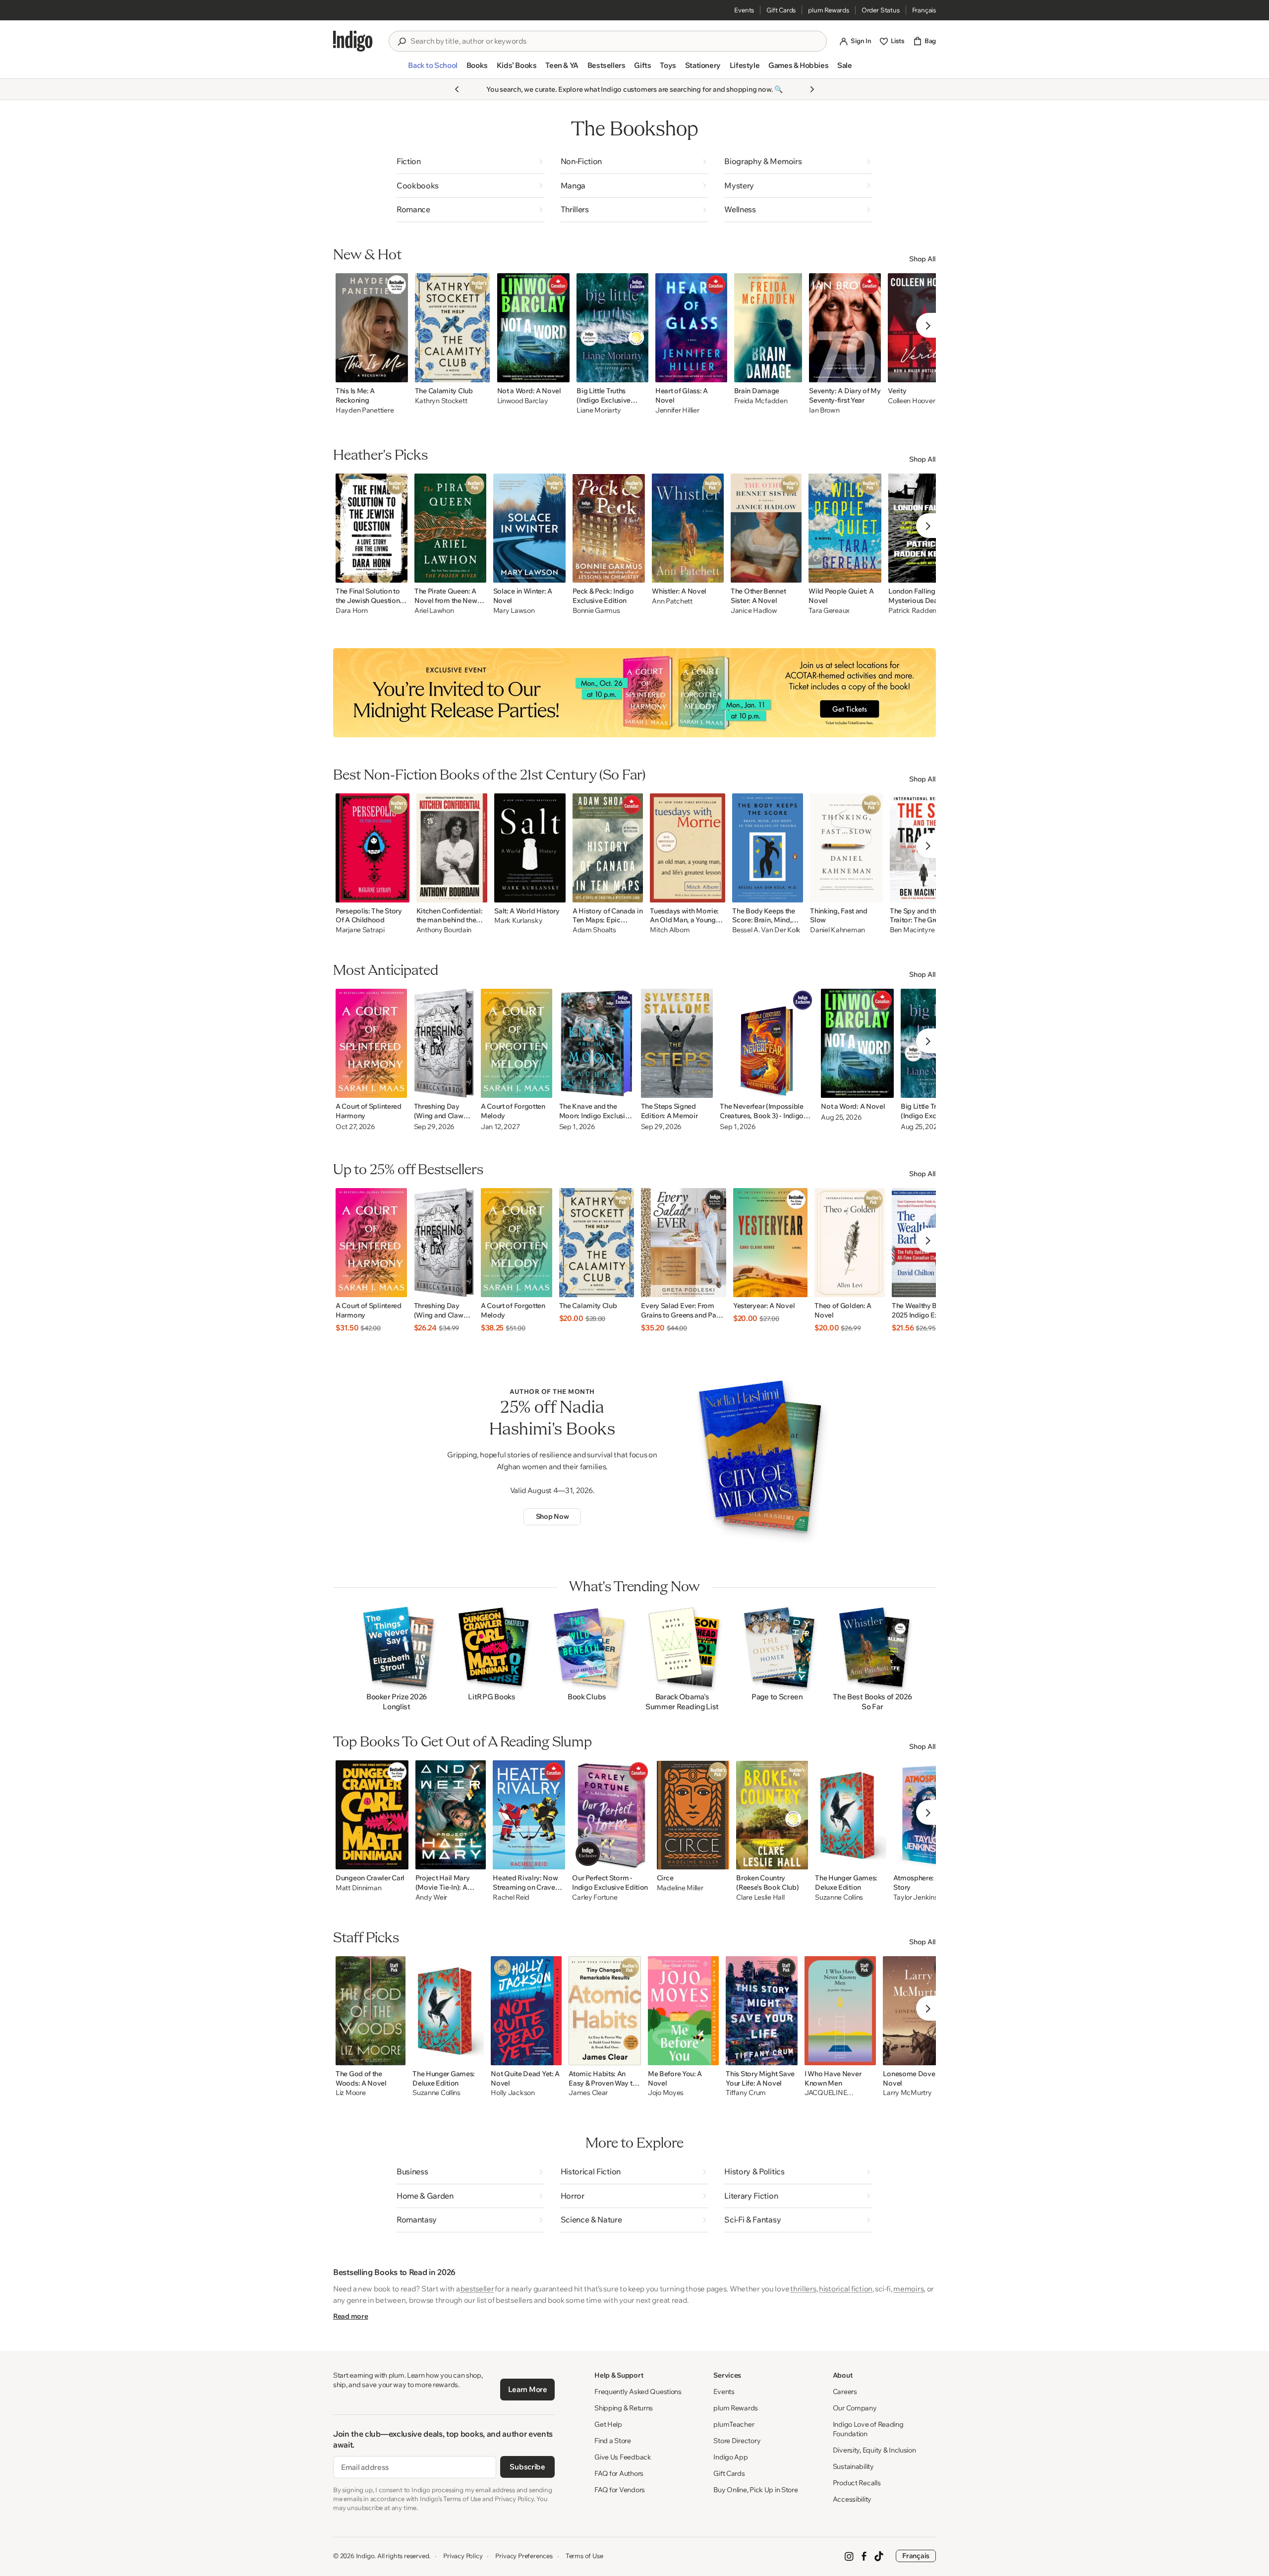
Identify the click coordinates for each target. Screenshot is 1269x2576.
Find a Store (613, 2441)
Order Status (881, 10)
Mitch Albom (670, 930)
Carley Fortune (595, 1897)
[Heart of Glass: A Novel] (691, 328)
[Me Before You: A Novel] (683, 2011)
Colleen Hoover (911, 401)
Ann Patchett (672, 601)
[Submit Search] (402, 42)
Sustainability (853, 2466)
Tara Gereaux (829, 611)
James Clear (588, 2093)
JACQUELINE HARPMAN (826, 2093)
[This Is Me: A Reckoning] (372, 328)
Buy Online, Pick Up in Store (755, 2490)
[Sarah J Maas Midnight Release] (634, 693)
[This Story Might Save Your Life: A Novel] (762, 2011)
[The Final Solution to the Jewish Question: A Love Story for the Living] (372, 528)
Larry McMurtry (907, 2093)
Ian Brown (824, 410)
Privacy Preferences (524, 2556)
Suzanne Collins (839, 1897)
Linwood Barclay (523, 401)
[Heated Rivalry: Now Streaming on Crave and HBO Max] (529, 1815)
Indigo (365, 2556)
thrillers (803, 2289)
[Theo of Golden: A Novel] (850, 1243)
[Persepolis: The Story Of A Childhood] (373, 848)
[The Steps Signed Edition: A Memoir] (677, 1043)
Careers (845, 2392)
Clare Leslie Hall (760, 1897)
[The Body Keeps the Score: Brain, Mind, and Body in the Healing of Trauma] (768, 848)
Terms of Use (584, 2556)
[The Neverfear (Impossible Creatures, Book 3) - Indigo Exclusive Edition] (767, 1043)
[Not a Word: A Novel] (534, 328)
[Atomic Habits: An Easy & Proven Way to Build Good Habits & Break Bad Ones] (605, 2011)
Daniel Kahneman (837, 930)
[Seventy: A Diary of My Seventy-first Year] (845, 328)
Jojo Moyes (666, 2093)
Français (924, 10)
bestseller (477, 2289)
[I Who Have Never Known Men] (840, 2011)
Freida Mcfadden (761, 401)
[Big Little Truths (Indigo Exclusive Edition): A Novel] (612, 328)
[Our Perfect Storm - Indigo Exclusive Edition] (611, 1815)
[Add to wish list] (398, 372)
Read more (350, 2316)
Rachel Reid (511, 1897)
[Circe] (693, 1815)
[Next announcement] (812, 89)
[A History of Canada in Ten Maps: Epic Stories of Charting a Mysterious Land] (608, 848)
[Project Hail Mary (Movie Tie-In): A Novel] (451, 1815)
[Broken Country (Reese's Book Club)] (772, 1815)
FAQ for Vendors (620, 2490)
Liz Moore (350, 2093)
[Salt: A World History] (530, 848)
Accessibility (852, 2499)
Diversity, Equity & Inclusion (874, 2450)
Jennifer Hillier (677, 410)
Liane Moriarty (599, 410)
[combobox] (615, 41)
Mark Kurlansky (518, 921)
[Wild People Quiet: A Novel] (845, 528)
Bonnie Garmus (596, 611)
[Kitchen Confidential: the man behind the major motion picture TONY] (452, 848)
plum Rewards (829, 10)
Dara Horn (351, 611)
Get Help (608, 2424)
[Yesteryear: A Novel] (770, 1243)
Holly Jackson (513, 2093)
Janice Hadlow (754, 611)
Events (744, 10)
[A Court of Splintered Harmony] (371, 1043)
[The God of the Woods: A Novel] (371, 2011)
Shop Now (552, 1516)
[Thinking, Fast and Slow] (846, 848)
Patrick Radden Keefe (922, 611)
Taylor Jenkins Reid (923, 1897)
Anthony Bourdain (444, 930)
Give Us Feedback (623, 2457)
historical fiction (846, 2289)
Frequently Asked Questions (638, 2392)
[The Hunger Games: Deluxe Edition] (851, 1815)
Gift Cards (781, 10)
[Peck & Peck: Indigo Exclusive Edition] (609, 528)
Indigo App (730, 2457)
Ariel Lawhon (434, 611)
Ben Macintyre (912, 930)
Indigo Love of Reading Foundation (868, 2429)
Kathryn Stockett (441, 401)
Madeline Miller (680, 1888)
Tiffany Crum (746, 2093)
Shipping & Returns (624, 2408)
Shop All (923, 259)
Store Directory (737, 2441)
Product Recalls (857, 2483)
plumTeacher (734, 2424)
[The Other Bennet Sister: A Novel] (766, 528)
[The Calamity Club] (453, 328)
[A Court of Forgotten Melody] (517, 1043)
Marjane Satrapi (360, 930)
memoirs (908, 2289)
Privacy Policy (463, 2556)
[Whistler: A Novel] (688, 528)
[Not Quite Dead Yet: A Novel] (526, 2011)
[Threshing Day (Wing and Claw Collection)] (444, 1043)
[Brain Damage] (768, 328)
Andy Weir (431, 1897)
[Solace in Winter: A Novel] (530, 528)
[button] (433, 69)
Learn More (528, 2389)
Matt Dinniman (358, 1888)
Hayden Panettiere (365, 410)
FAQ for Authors (619, 2473)
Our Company (855, 2408)
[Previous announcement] (457, 89)
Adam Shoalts (594, 930)
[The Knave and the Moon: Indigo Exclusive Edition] (597, 1043)
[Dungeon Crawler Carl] (372, 1815)
